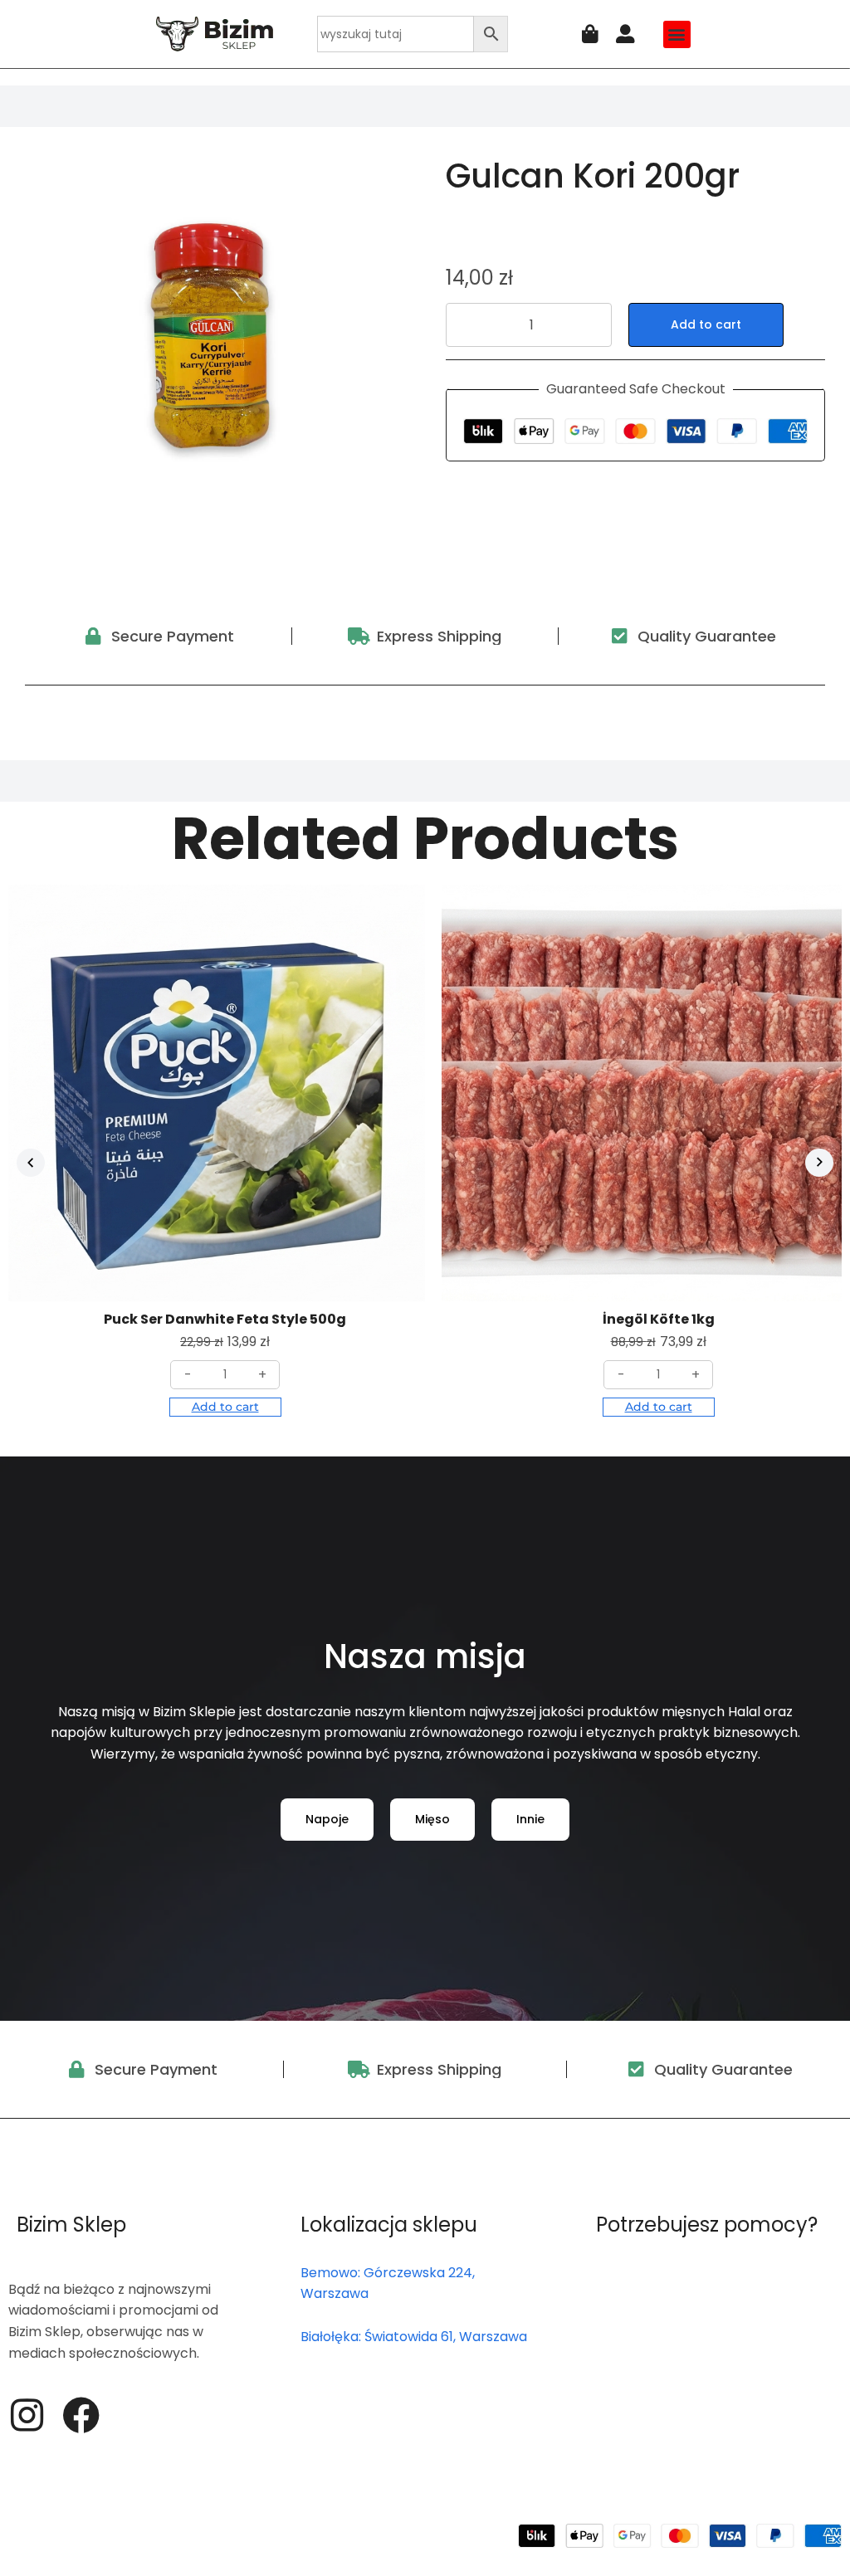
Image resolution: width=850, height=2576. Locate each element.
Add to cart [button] (225, 1407)
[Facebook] (81, 2415)
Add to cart (706, 324)
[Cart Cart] (590, 34)
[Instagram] (27, 2415)
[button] (677, 34)
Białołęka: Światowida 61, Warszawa (414, 2337)
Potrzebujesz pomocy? (707, 2225)
